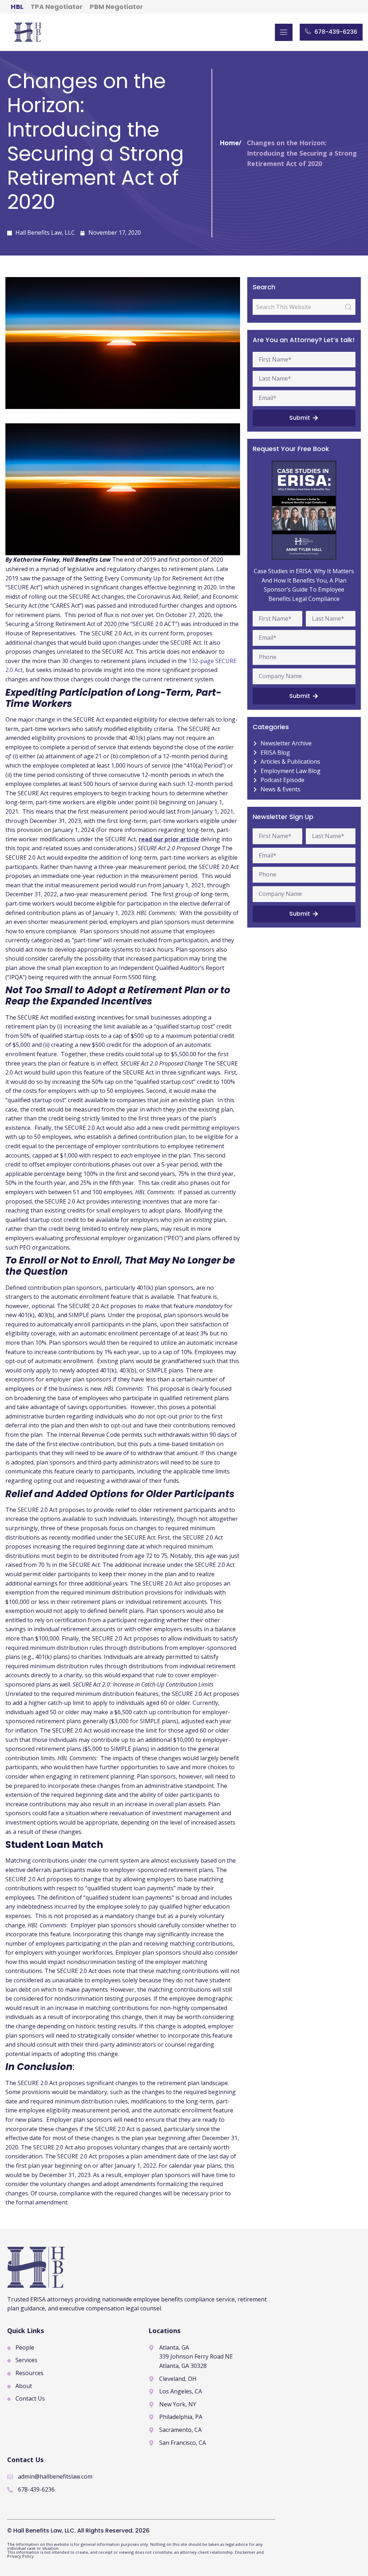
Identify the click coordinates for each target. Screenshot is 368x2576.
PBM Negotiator (116, 7)
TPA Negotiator (57, 7)
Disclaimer (246, 2552)
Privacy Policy (20, 2556)
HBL (17, 7)
